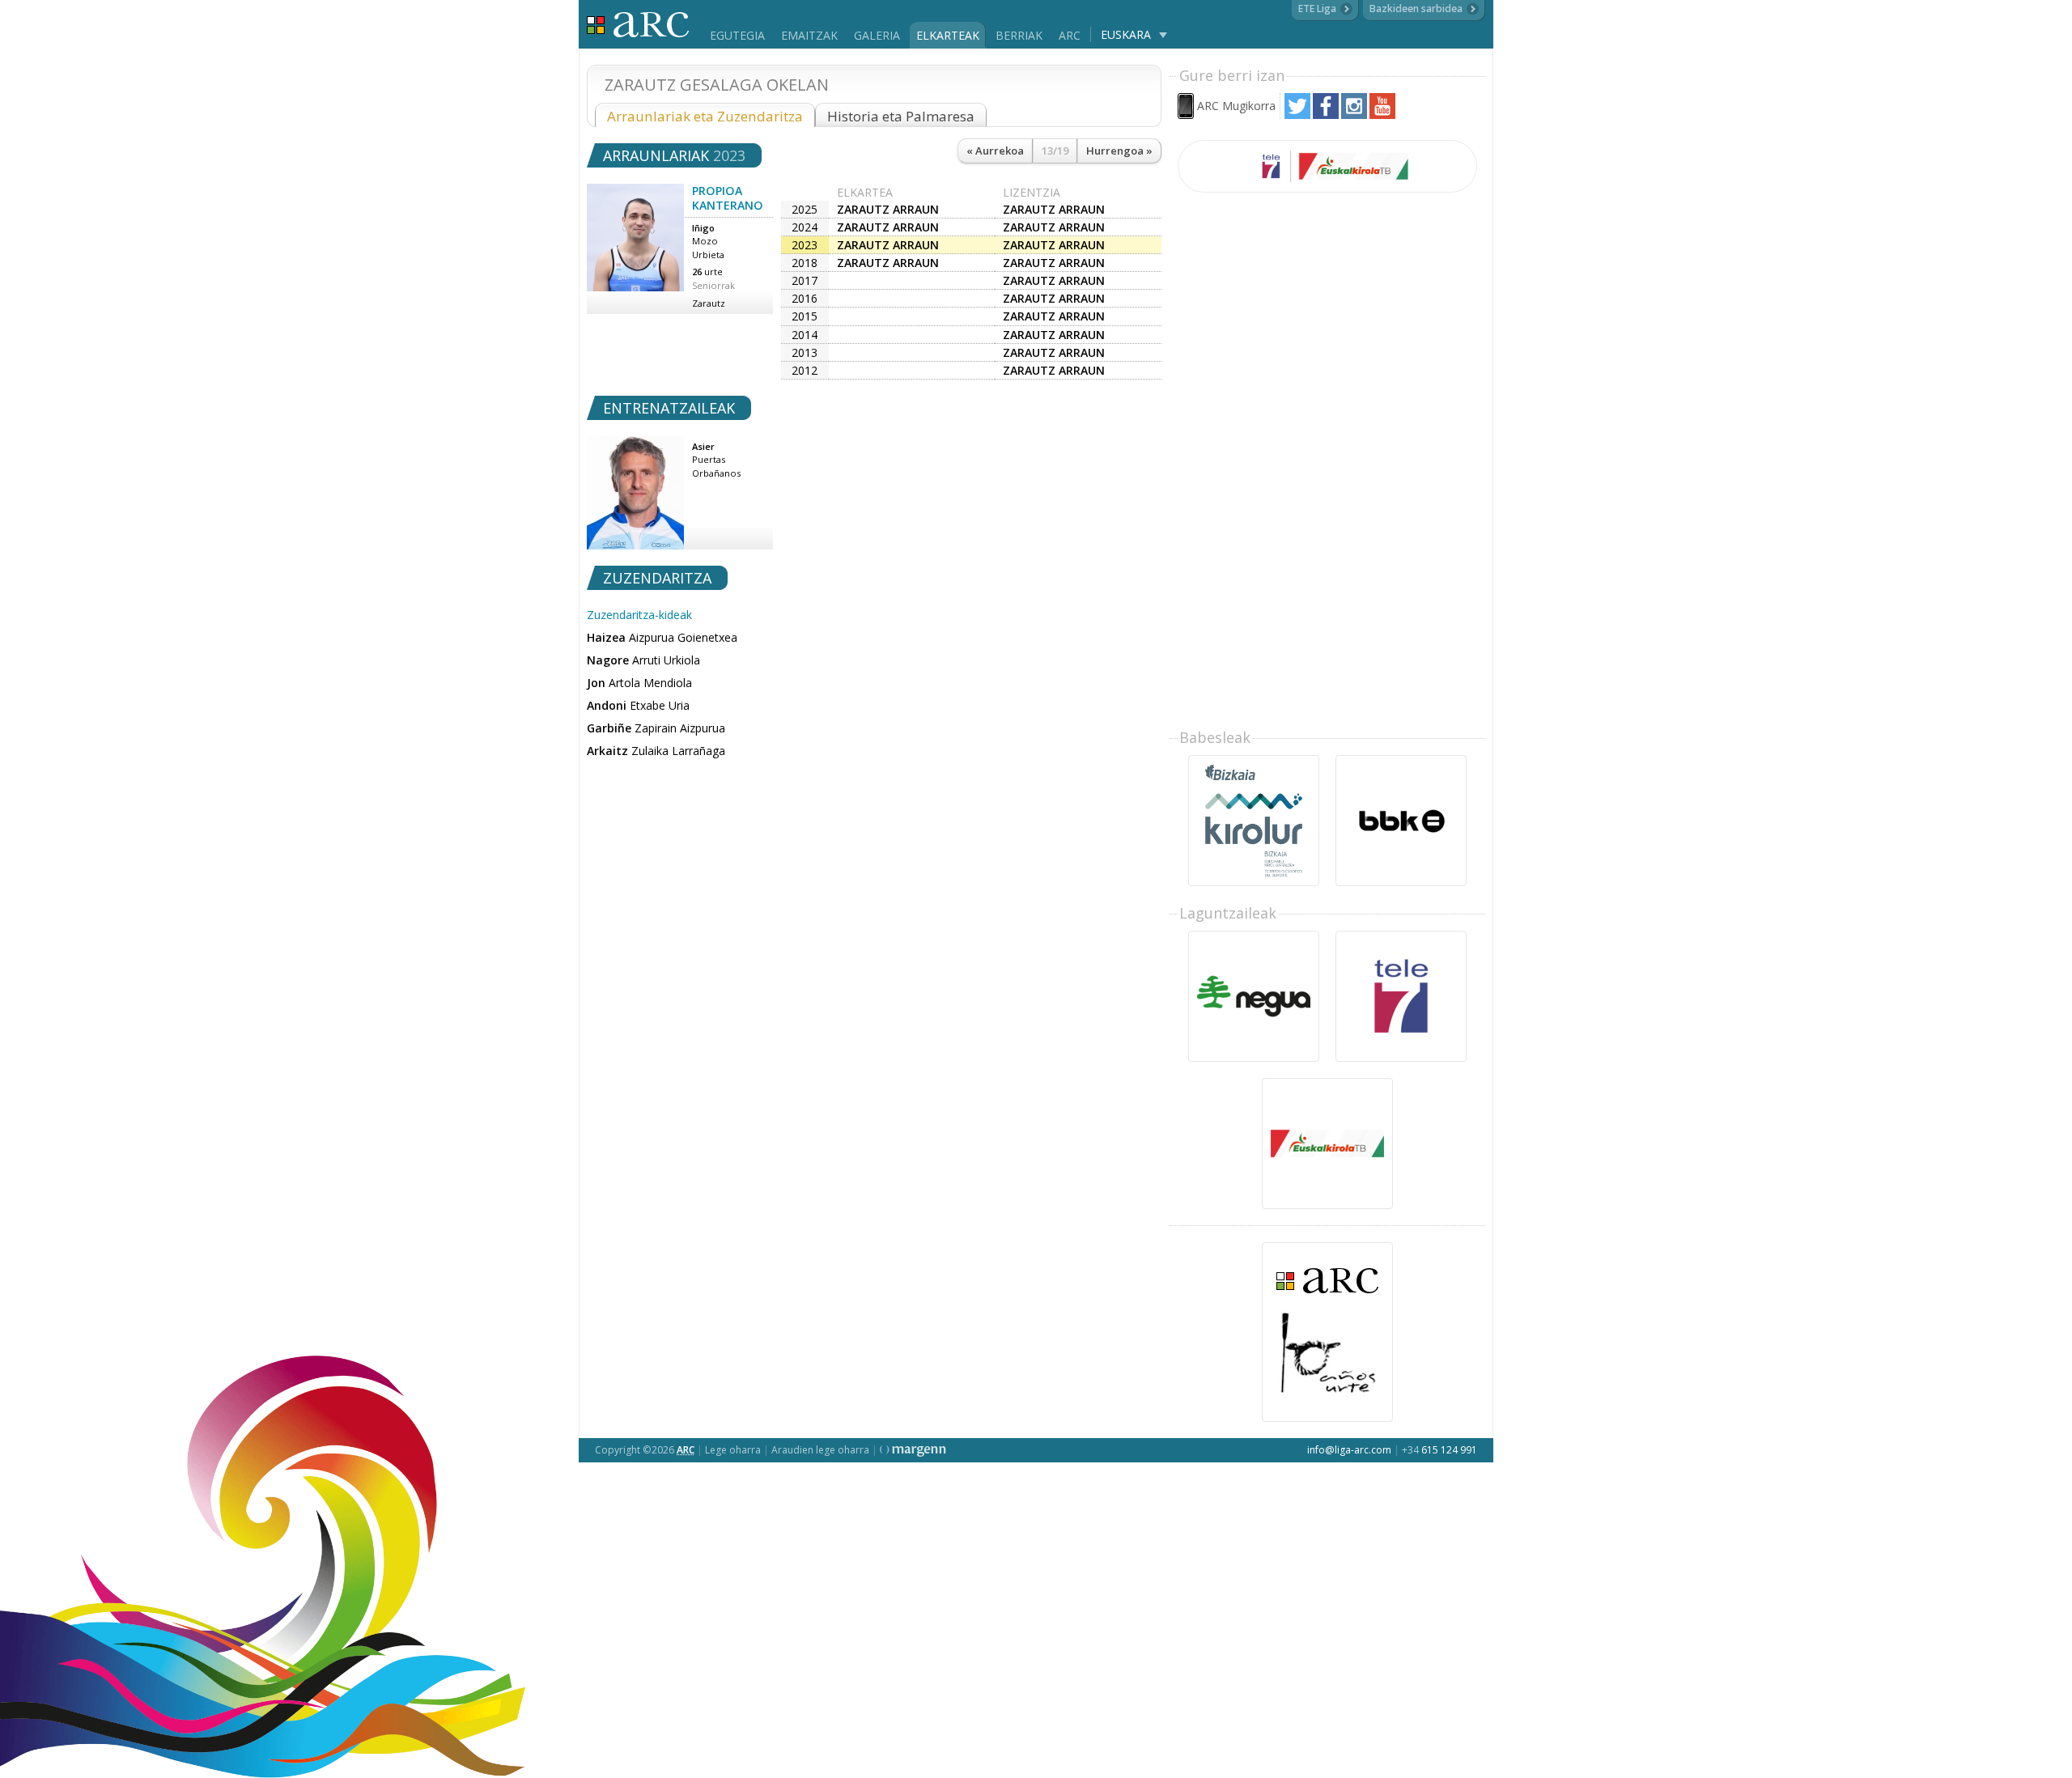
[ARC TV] (1327, 166)
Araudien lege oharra (820, 1450)
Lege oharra (733, 1450)
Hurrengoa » (1119, 151)
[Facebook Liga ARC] (1326, 115)
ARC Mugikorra (1236, 106)
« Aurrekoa (995, 151)
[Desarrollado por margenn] (913, 1450)
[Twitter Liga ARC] (1297, 115)
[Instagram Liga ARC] (1354, 115)
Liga (638, 25)
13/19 (1055, 151)
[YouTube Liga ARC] (1382, 115)
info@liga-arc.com (1349, 1450)
